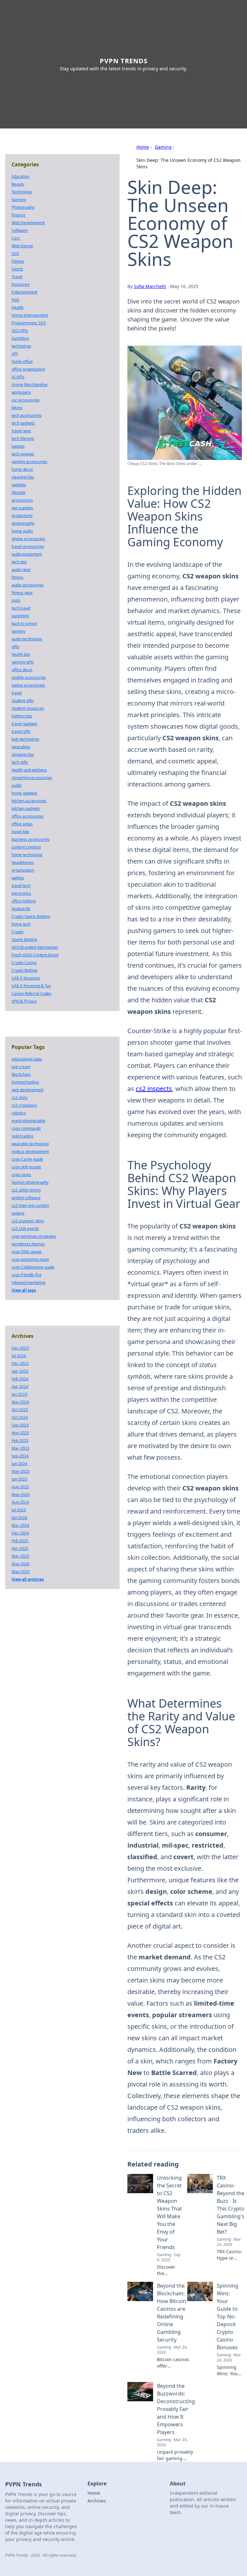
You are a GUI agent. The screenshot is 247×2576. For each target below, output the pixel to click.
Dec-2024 (20, 1533)
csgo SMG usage (27, 1252)
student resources (28, 708)
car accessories (26, 400)
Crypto (18, 932)
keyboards (21, 909)
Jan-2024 (19, 1518)
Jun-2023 (19, 1479)
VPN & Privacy (24, 1001)
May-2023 (21, 1471)
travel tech (21, 886)
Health (18, 308)
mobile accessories (29, 677)
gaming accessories (29, 462)
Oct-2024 (20, 1417)
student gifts (23, 701)
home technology (27, 855)
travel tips (20, 832)
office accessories (28, 816)
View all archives (28, 1579)
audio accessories (28, 585)
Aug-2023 (20, 1487)
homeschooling (25, 1082)
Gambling (20, 338)
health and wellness (29, 770)
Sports (17, 269)
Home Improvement (30, 315)
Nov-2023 (20, 1433)
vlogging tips (23, 755)
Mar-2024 (20, 1525)
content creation (26, 847)
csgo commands (26, 1128)
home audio (22, 531)
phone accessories (28, 539)
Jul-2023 (19, 1510)
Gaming (163, 147)
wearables (21, 747)
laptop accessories (28, 685)
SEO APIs (20, 331)
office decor (22, 670)
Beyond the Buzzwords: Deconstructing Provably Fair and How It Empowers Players (176, 2409)
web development (27, 1090)
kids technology (25, 739)
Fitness (18, 261)
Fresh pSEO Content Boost (35, 955)
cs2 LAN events (25, 1229)
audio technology (27, 639)
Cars (16, 238)
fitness (18, 577)
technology (21, 346)
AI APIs (18, 377)
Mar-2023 (20, 1448)
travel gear (21, 431)
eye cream (21, 1067)
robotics (19, 1113)
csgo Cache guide (27, 1159)
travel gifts (21, 731)
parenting (20, 616)
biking (17, 408)
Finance (18, 215)
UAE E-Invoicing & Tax (31, 986)
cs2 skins (20, 1098)
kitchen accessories (29, 801)
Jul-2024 (19, 1356)
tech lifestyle (23, 439)
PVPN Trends (124, 61)
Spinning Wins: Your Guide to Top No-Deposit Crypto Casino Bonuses (228, 2317)
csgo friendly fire (27, 1275)
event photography (28, 1121)
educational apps (27, 1059)
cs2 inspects (154, 1089)
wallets (18, 878)
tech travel (21, 608)
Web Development (28, 223)
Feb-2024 (20, 1379)
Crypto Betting (24, 970)
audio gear (21, 570)
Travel (17, 277)
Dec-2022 (20, 1363)
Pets (15, 300)
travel (17, 693)
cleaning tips (23, 477)
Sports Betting (24, 940)
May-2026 (21, 1564)
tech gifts (20, 762)
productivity (22, 516)
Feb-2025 (20, 1541)
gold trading (22, 1136)
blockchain (21, 1074)
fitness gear (22, 593)
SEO (15, 254)
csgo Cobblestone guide (33, 1267)
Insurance (21, 284)
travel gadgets (24, 724)
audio (17, 785)
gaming (18, 631)
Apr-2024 (20, 1387)
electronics (21, 893)
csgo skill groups (26, 1167)
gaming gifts (23, 662)
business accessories (31, 839)
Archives (97, 2501)
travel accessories (28, 546)
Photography (23, 207)
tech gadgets (23, 423)
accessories (22, 500)
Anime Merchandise (30, 385)
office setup (22, 824)
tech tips (19, 562)
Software (20, 230)
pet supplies (22, 508)
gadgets (19, 485)
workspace (21, 392)
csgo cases (21, 1175)
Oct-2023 (20, 1410)
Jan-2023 (19, 1394)
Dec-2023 (20, 1348)
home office (22, 361)
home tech (21, 924)
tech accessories (27, 415)
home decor (22, 469)
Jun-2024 (19, 1464)
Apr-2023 (20, 1371)
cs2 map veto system (30, 1205)
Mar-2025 (20, 1556)
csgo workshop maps (30, 1259)
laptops (18, 446)
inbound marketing (28, 1283)
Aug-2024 (20, 1502)
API (15, 354)
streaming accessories (32, 778)
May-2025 (21, 1572)
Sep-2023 (20, 1425)
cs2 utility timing (26, 1190)
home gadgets (24, 793)
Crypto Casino (24, 963)
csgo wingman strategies (34, 1236)
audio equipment (27, 554)
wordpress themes (28, 1244)
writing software (26, 1198)
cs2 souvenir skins (28, 1221)
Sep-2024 (20, 1456)
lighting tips (22, 716)
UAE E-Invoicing (26, 978)
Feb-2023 (20, 1441)
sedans (18, 1213)
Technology (22, 192)
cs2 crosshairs (24, 1105)
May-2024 (21, 1495)
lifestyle (18, 492)
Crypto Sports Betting (31, 916)
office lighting (24, 901)
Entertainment (24, 292)
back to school (24, 624)
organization (23, 870)
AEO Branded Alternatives (35, 947)
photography (23, 523)
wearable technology (30, 1144)
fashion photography (30, 1182)
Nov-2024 (20, 1402)
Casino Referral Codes (32, 993)
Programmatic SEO (29, 323)
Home (143, 147)
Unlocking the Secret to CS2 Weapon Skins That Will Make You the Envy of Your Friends (169, 2212)
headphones (23, 862)
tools (16, 600)
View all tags (24, 1290)
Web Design (22, 246)
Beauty (18, 184)
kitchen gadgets (26, 809)
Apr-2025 (20, 1548)
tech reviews (23, 454)
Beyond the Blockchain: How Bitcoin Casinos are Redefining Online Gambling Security (172, 2313)
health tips (21, 654)
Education (20, 176)
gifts (15, 647)
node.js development (30, 1152)
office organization (28, 369)
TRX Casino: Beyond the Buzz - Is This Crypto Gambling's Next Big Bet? (231, 2205)
